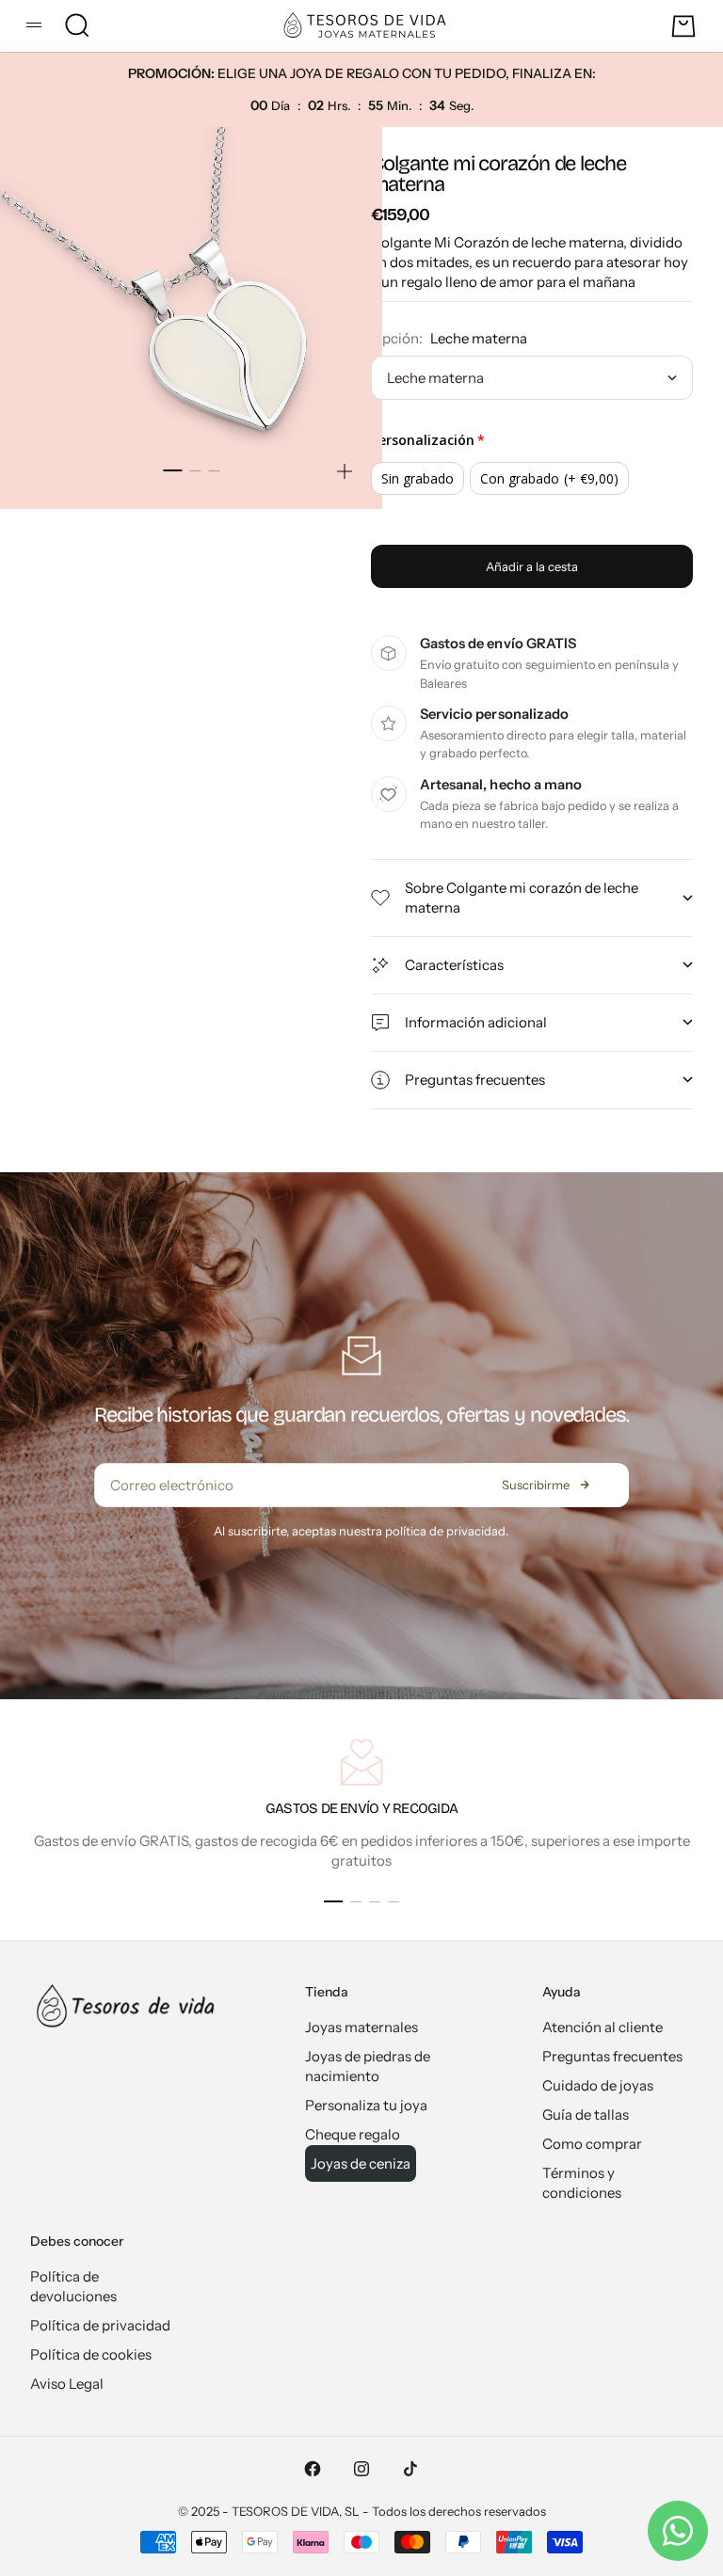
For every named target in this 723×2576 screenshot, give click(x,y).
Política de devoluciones (73, 2286)
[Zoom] (345, 471)
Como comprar (592, 2144)
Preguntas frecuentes (612, 2056)
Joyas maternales (361, 2027)
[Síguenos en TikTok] (410, 2469)
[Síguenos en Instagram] (361, 2469)
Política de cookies (91, 2354)
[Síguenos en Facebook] (313, 2469)
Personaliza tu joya (366, 2105)
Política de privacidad (100, 2325)
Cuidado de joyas (598, 2085)
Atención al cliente (602, 2027)
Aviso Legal (67, 2384)
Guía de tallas (586, 2115)
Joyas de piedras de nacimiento (368, 2066)
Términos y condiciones (582, 2183)
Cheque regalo (353, 2134)
